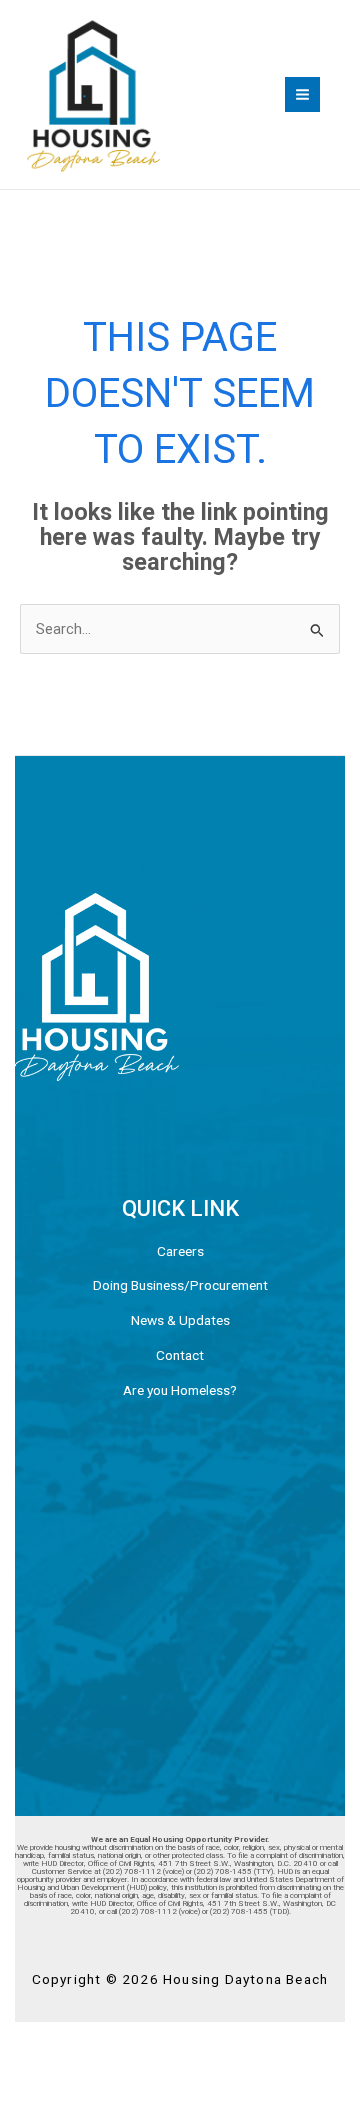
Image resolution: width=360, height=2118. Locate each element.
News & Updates (180, 1320)
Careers (180, 1251)
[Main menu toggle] (302, 94)
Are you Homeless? (180, 1390)
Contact (180, 1355)
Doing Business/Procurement (180, 1285)
